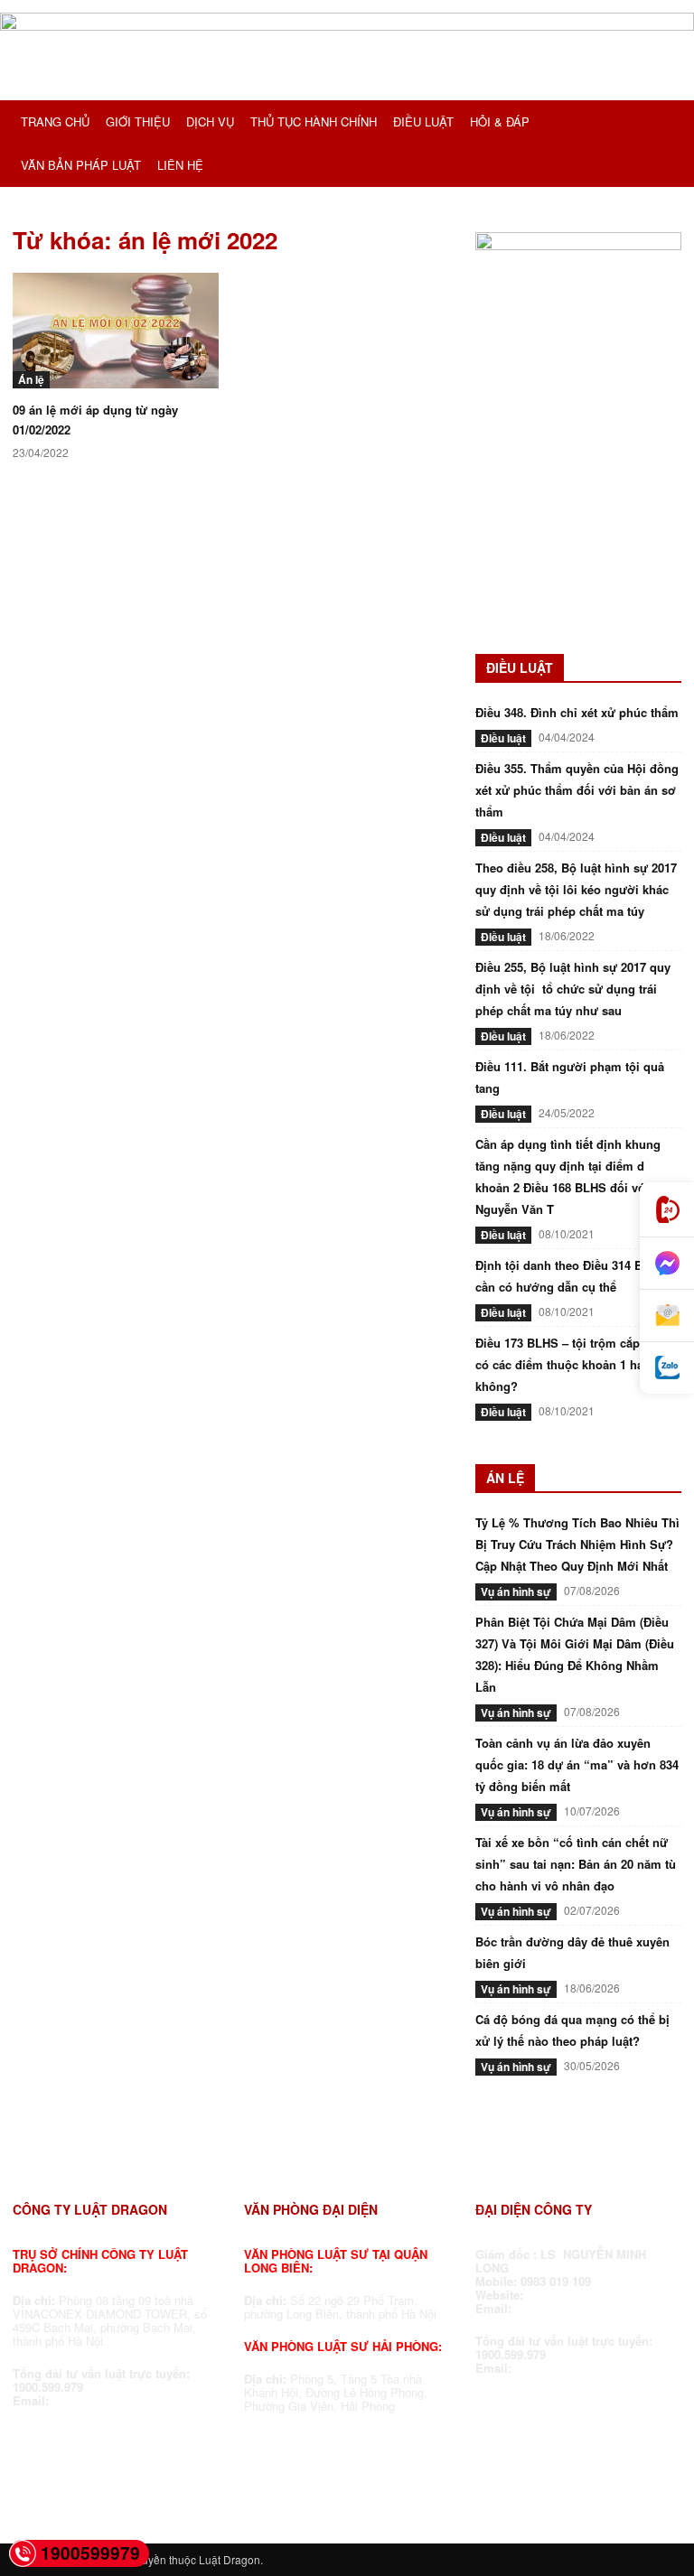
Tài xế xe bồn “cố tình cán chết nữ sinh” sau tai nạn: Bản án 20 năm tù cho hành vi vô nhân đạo (576, 1864)
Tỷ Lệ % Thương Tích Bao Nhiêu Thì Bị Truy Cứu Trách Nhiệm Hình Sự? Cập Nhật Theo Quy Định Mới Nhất (577, 1544)
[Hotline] (667, 1210)
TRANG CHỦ (55, 121)
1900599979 (90, 2553)
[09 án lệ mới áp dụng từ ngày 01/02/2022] (116, 331)
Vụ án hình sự (516, 1591)
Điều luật (503, 738)
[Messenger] (667, 1264)
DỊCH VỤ (210, 121)
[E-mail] (667, 1316)
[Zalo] (667, 1368)
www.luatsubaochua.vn (596, 2295)
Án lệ (31, 379)
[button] (660, 123)
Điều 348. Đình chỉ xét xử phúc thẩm (577, 712)
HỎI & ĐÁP (500, 121)
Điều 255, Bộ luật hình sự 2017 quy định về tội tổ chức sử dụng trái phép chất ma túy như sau (573, 989)
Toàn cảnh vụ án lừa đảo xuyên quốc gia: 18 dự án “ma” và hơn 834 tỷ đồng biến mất (577, 1764)
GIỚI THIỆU (138, 121)
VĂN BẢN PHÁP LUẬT (81, 165)
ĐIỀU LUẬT (423, 121)
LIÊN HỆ (180, 165)
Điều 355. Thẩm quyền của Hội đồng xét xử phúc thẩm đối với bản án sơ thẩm (577, 790)
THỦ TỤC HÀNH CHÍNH (314, 121)
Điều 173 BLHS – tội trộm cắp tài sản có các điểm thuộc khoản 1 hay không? (578, 1364)
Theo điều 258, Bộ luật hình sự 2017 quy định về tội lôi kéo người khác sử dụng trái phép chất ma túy (576, 889)
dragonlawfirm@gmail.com (129, 2400)
